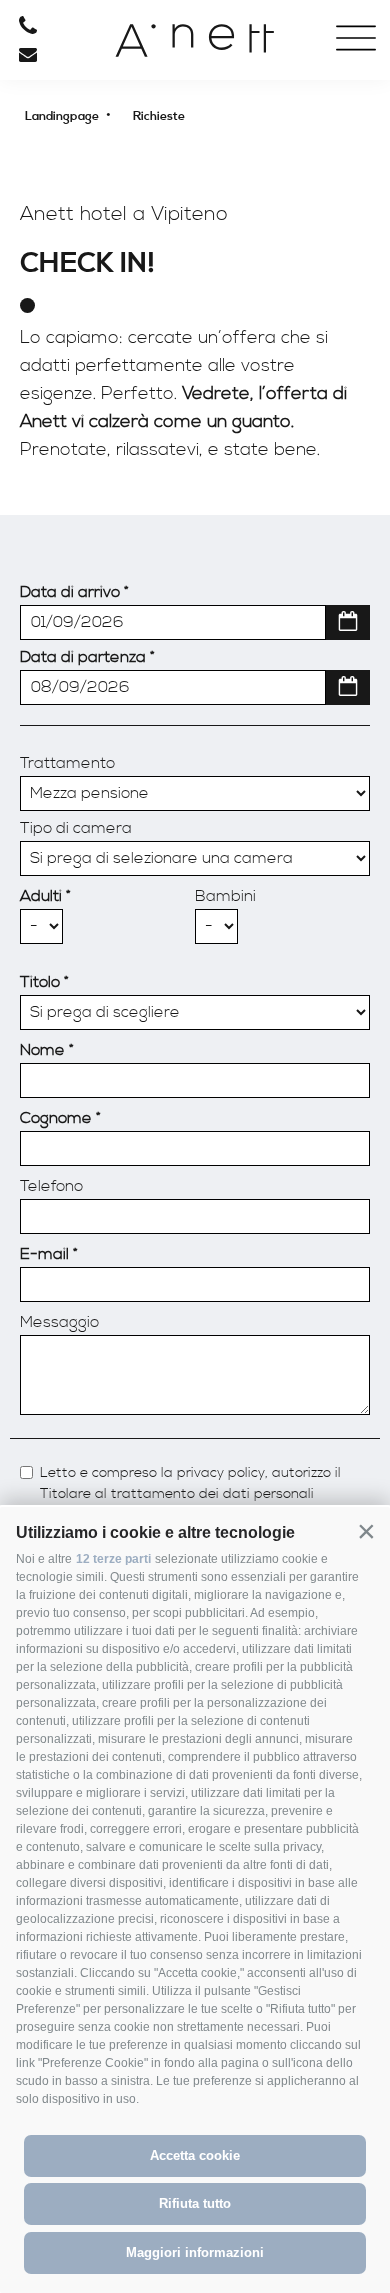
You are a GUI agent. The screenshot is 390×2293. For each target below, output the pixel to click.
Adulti (41, 896)
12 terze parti (113, 1559)
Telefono (51, 1186)
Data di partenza (83, 657)
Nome (42, 1050)
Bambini (225, 896)
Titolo (40, 982)
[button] (366, 1531)
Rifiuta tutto (195, 2203)
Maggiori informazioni (195, 2252)
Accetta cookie (195, 2155)
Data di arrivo (70, 592)
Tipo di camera (76, 828)
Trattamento (67, 763)
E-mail (44, 1254)
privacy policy (221, 1473)
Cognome (56, 1118)
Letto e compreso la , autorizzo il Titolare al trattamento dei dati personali (190, 1484)
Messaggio (59, 1322)
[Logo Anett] (195, 48)
